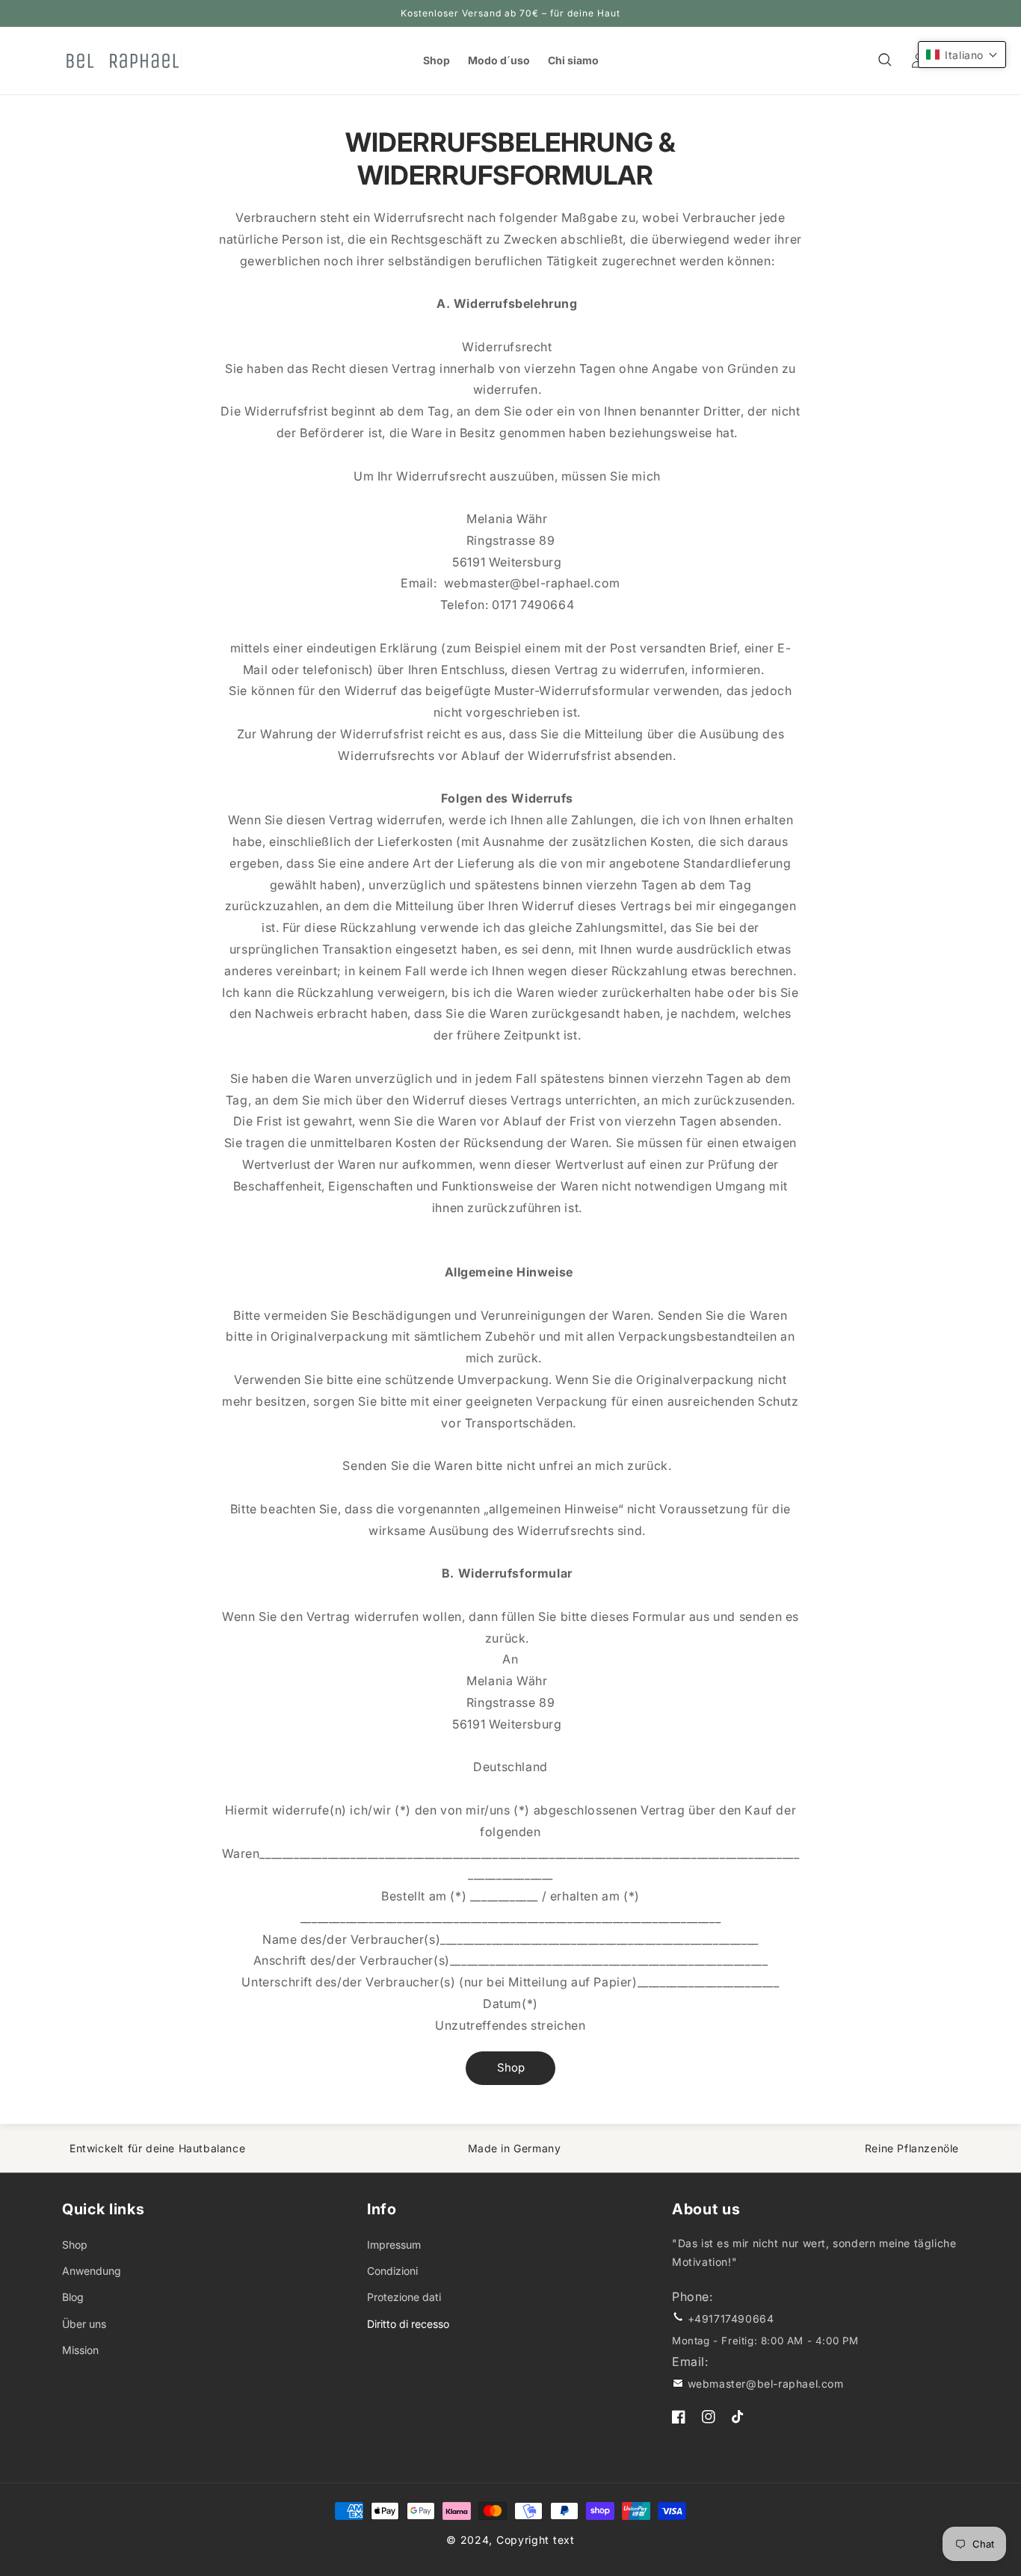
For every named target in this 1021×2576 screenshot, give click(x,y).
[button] (886, 61)
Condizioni (392, 2271)
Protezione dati (404, 2297)
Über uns (84, 2324)
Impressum (394, 2245)
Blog (73, 2297)
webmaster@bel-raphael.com (766, 2384)
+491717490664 (731, 2319)
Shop (511, 2067)
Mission (80, 2350)
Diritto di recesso (408, 2324)
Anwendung (92, 2271)
